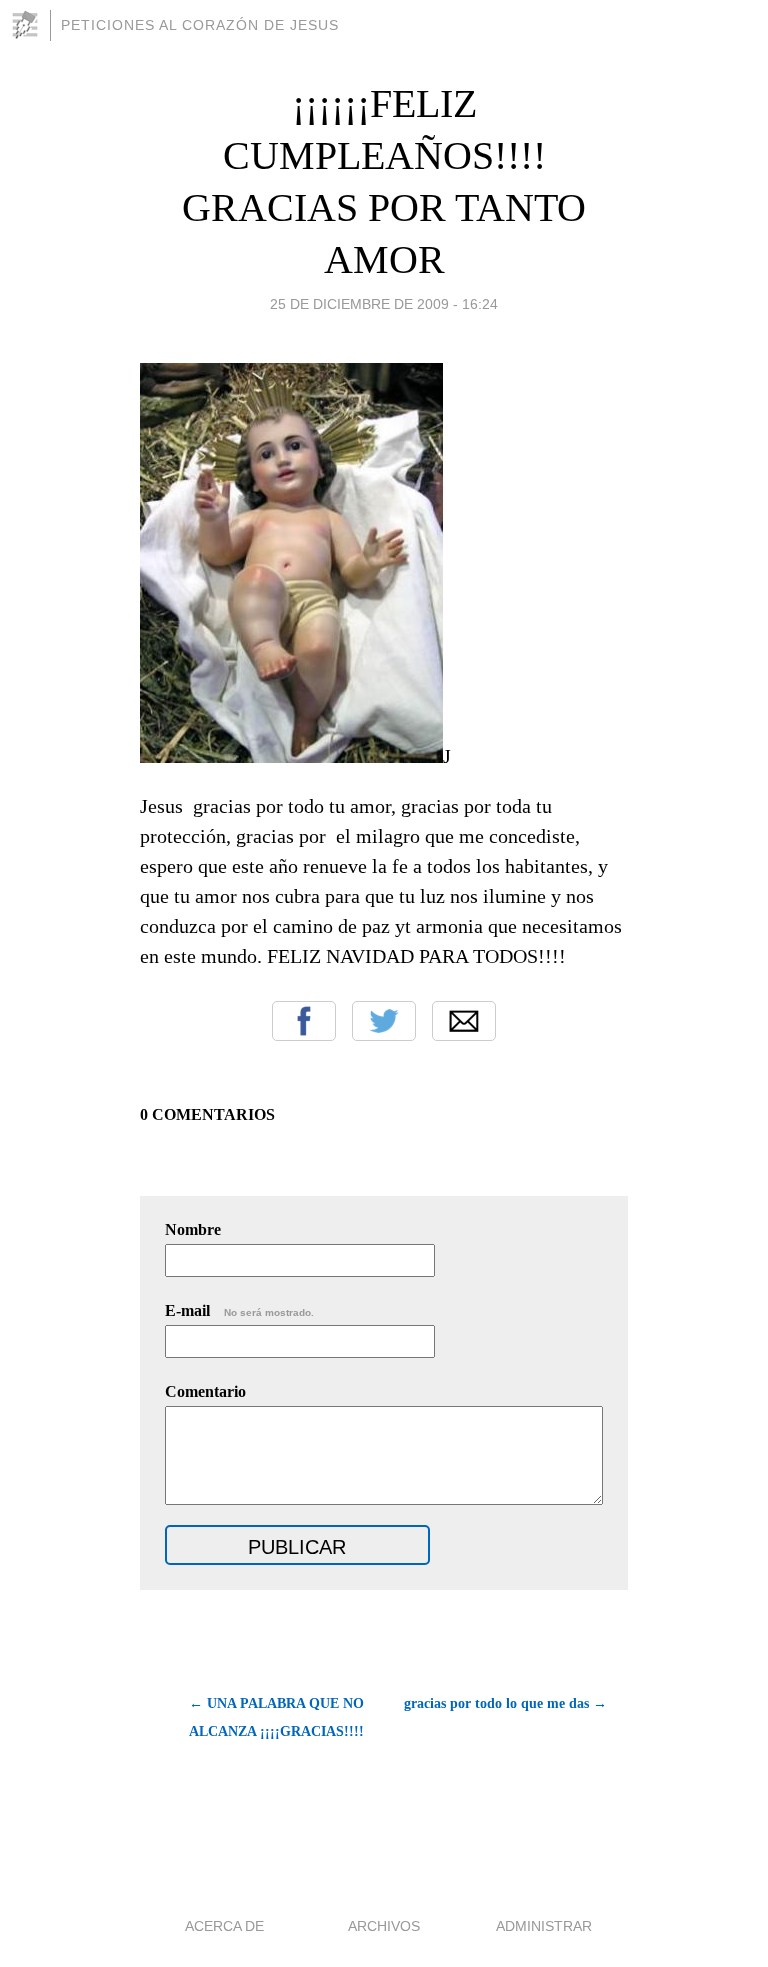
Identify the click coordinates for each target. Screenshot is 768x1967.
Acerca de (224, 1926)
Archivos (384, 1926)
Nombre (193, 1229)
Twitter (384, 1021)
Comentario (205, 1391)
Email (464, 1021)
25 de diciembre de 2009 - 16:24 (384, 304)
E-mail (239, 1310)
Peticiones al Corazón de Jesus (200, 25)
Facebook (304, 1021)
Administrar (544, 1926)
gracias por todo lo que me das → (505, 1703)
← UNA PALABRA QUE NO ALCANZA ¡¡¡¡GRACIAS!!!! (276, 1717)
